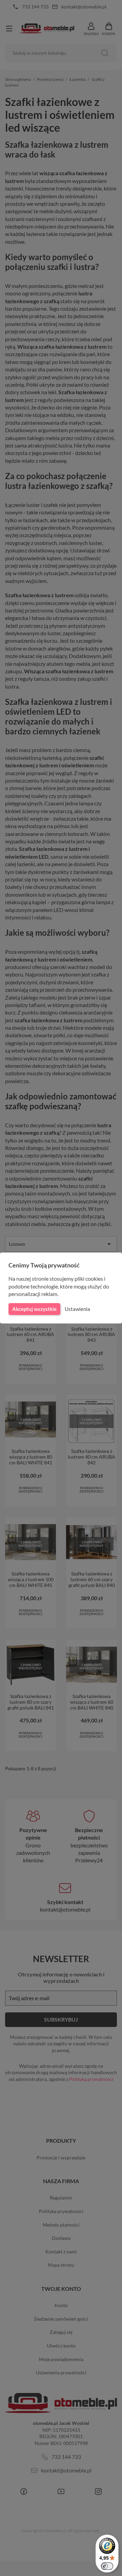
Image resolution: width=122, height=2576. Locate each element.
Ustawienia (77, 1309)
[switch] (107, 2566)
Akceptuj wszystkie (34, 1309)
